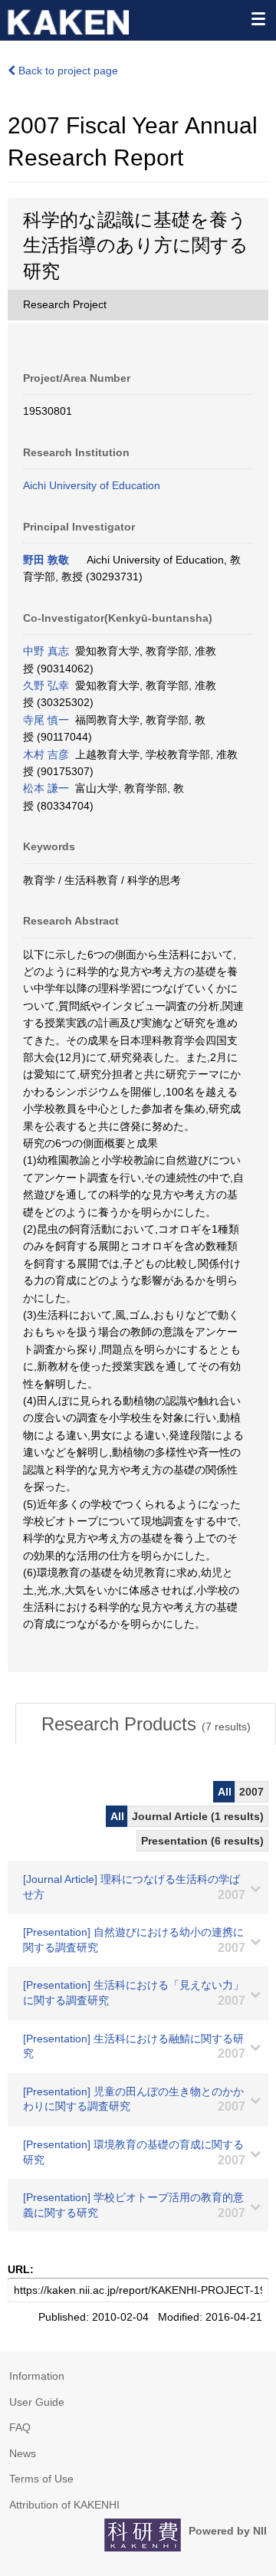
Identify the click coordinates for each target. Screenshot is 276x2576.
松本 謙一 (46, 788)
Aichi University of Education (92, 485)
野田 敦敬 (46, 560)
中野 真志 (46, 651)
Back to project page (67, 71)
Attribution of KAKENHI (64, 2505)
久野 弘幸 (46, 685)
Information (37, 2376)
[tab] (146, 1724)
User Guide (37, 2402)
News (23, 2453)
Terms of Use (41, 2479)
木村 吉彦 (46, 754)
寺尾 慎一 (46, 720)
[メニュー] (258, 18)
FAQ (20, 2427)
